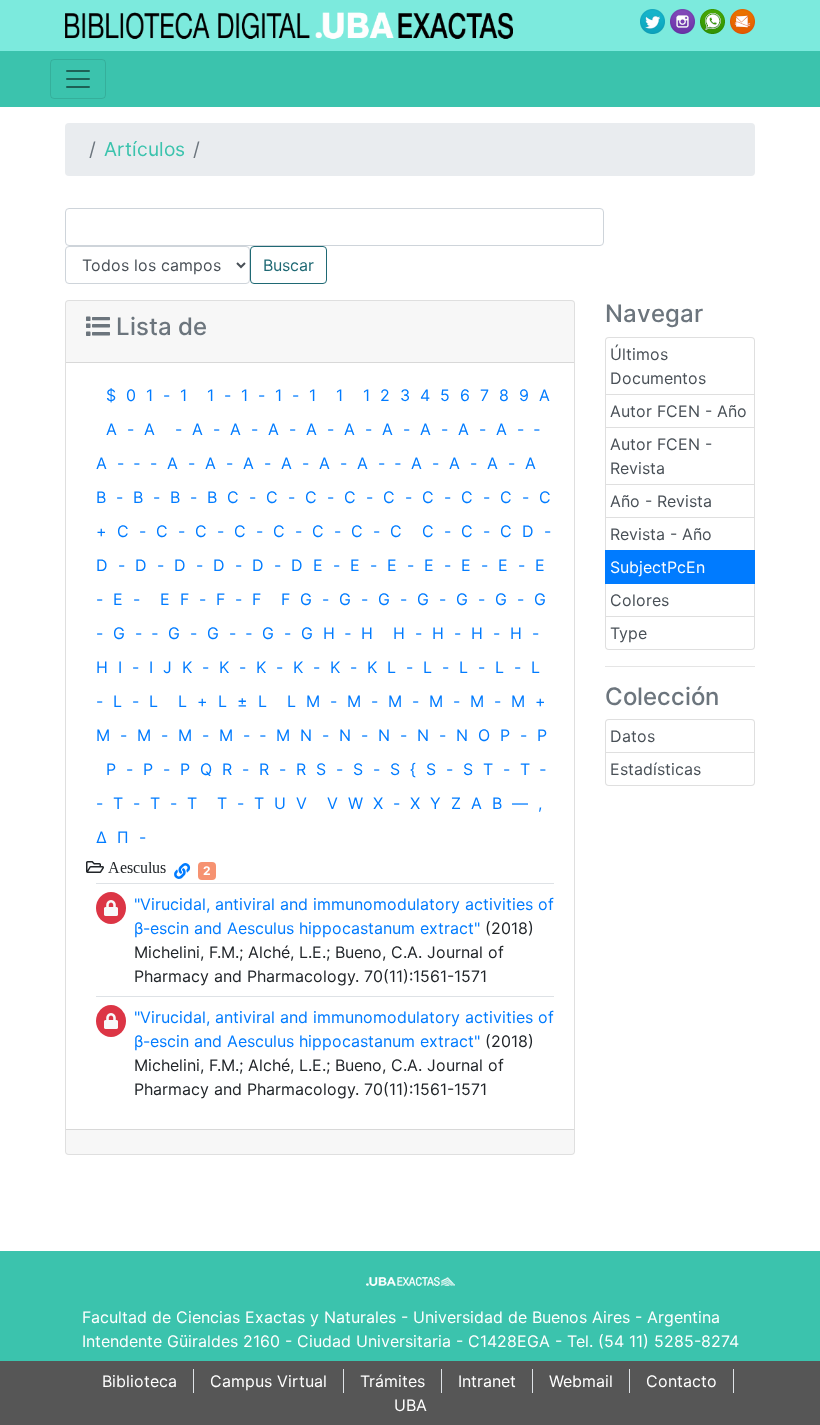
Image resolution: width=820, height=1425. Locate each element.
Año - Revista (661, 501)
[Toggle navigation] (78, 79)
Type (628, 633)
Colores (639, 600)
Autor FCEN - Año (678, 411)
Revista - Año (661, 534)
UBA (410, 1405)
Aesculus (135, 867)
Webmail (581, 1381)
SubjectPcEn (657, 567)
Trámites (392, 1381)
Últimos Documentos (658, 366)
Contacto (681, 1381)
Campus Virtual (268, 1381)
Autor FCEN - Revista (661, 456)
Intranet (487, 1381)
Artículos (144, 149)
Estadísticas (655, 769)
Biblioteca (139, 1381)
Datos (632, 736)
